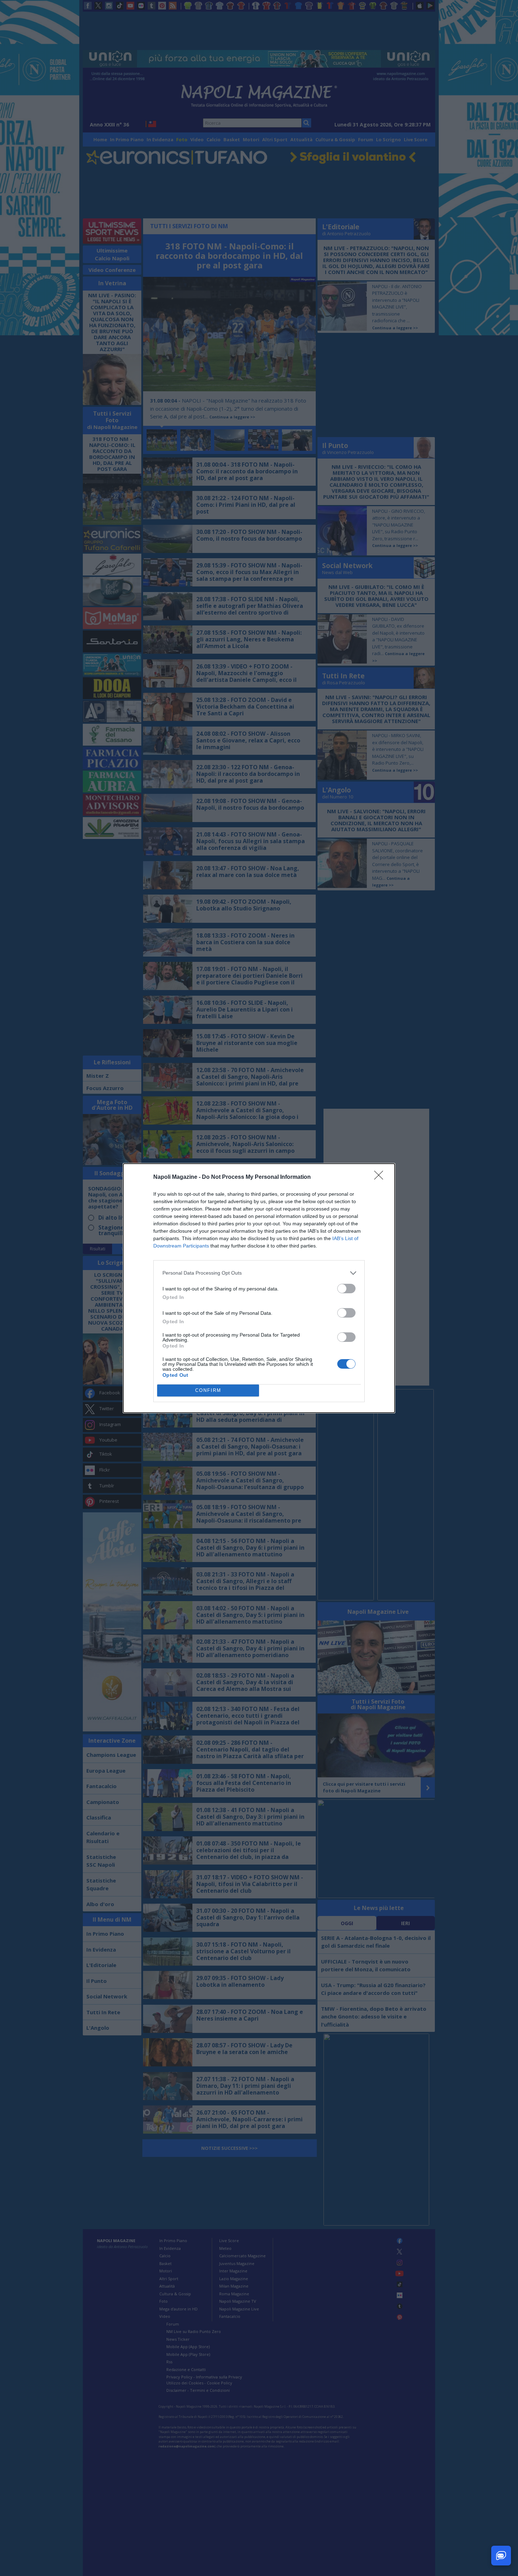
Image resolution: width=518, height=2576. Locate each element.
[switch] (346, 1289)
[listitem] (259, 1273)
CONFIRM (208, 1390)
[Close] (381, 1177)
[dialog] (259, 1288)
